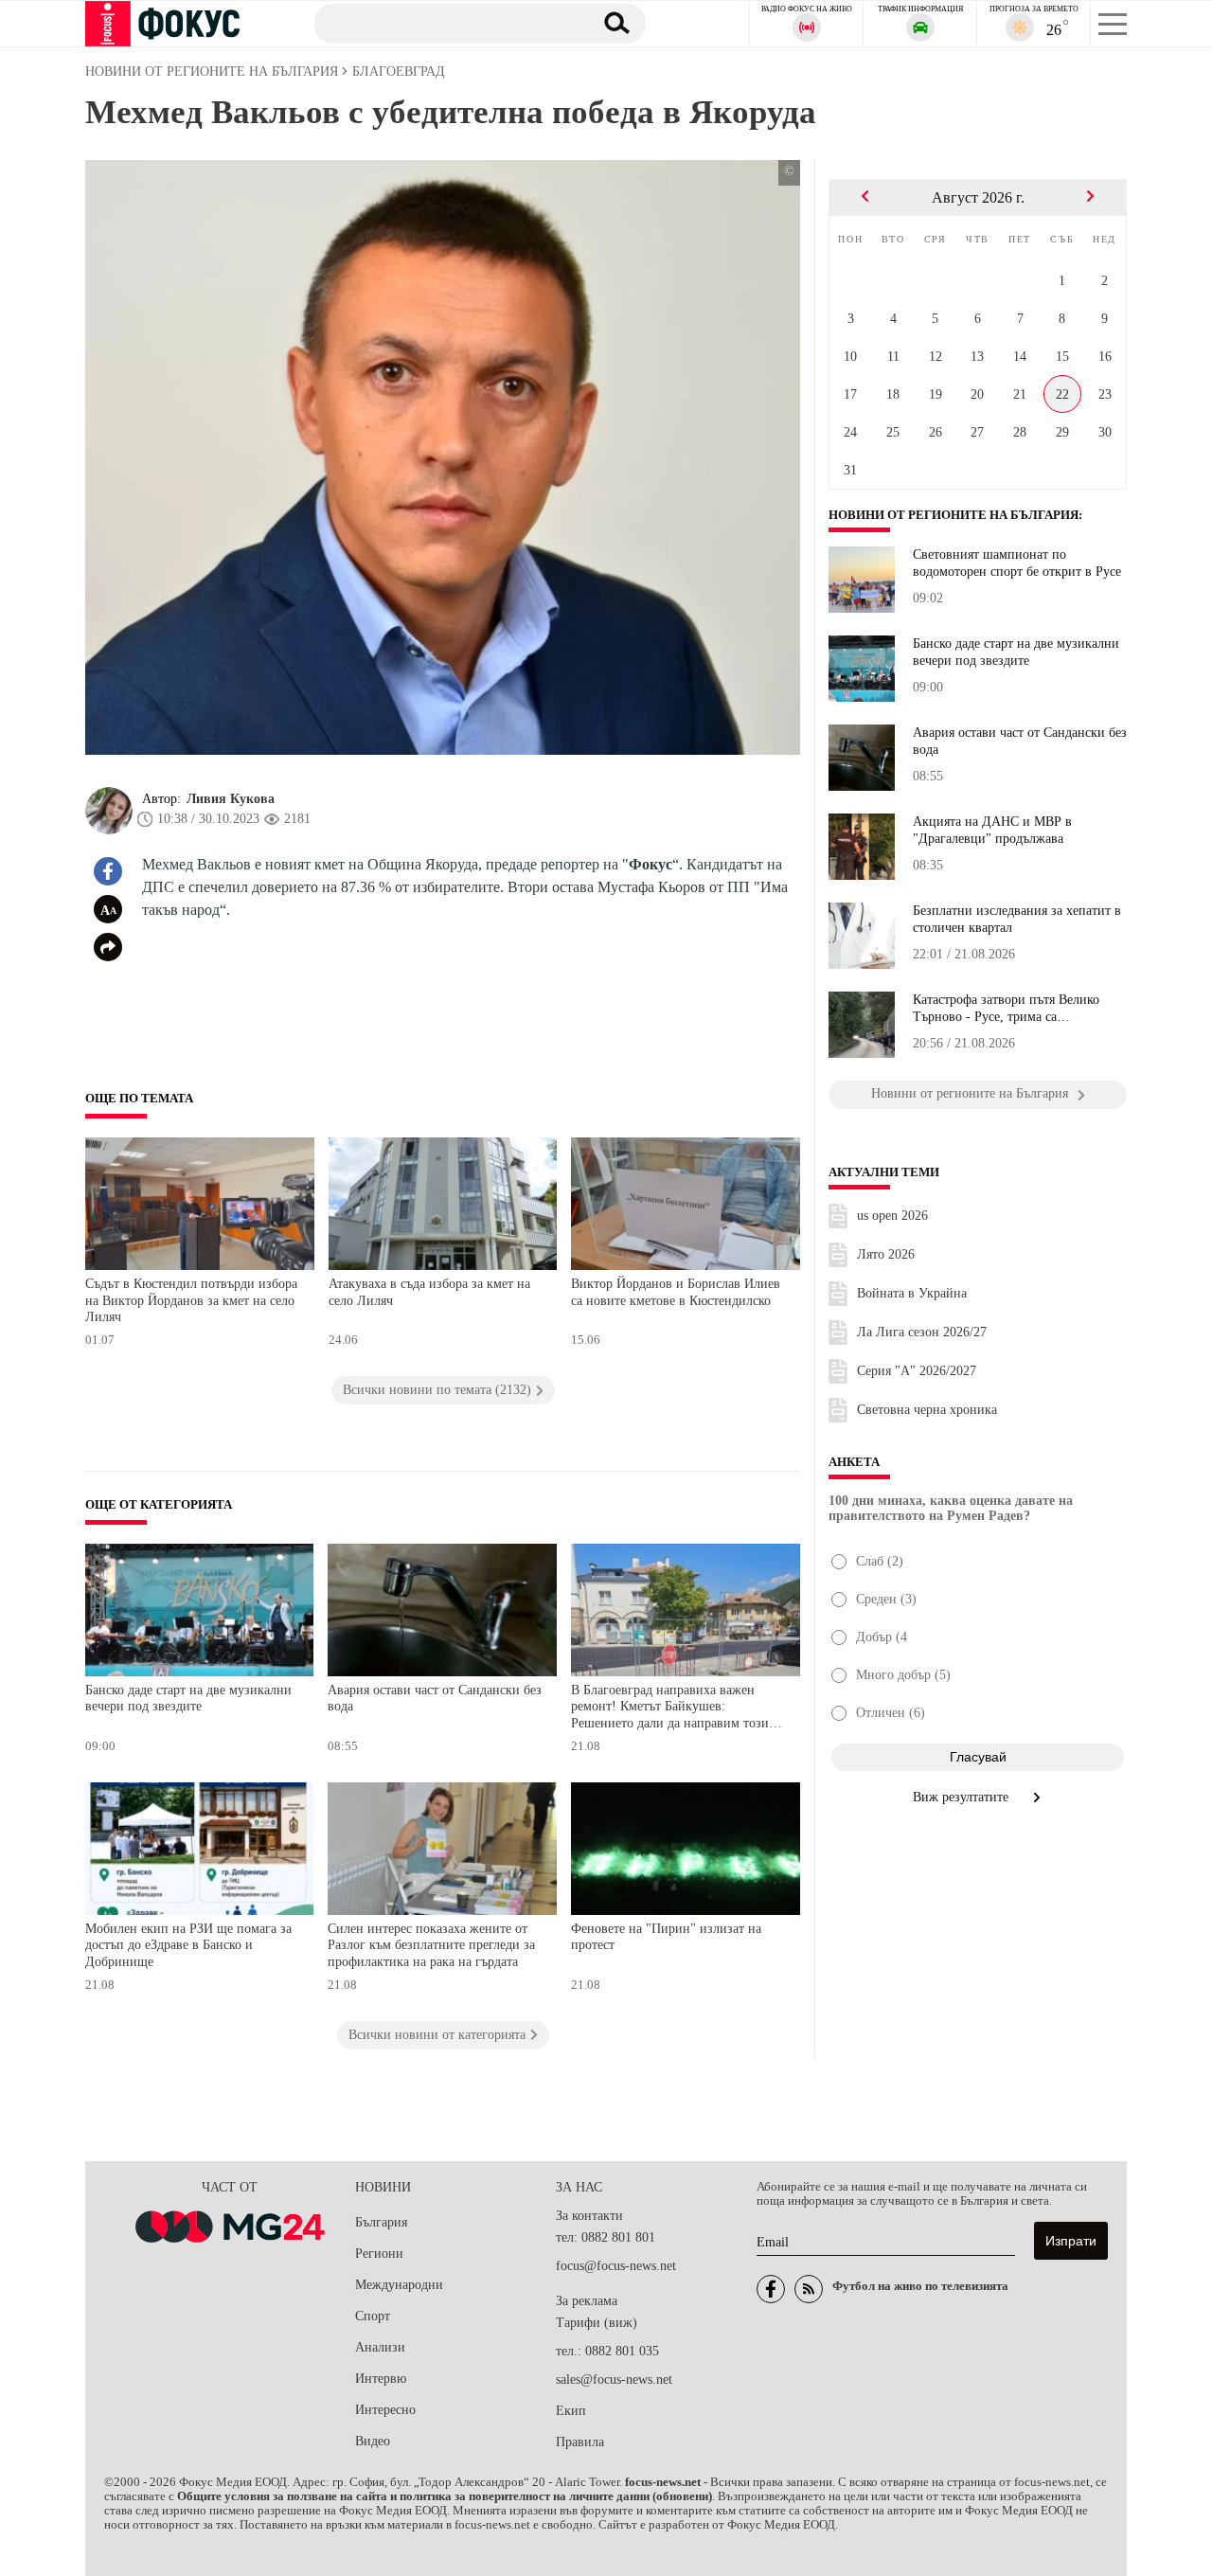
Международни (399, 2285)
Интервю (381, 2379)
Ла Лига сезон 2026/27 (922, 1332)
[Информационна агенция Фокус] (771, 2289)
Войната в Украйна (912, 1293)
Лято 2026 (886, 1254)
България (381, 2222)
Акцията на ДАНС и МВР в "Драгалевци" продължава (992, 830)
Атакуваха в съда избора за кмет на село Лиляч (429, 1292)
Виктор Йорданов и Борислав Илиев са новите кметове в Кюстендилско (676, 1292)
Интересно (385, 2410)
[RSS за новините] (809, 2289)
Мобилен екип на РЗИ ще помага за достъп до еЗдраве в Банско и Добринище (188, 1945)
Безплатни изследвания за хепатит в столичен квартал (1017, 919)
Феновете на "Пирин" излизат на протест (666, 1937)
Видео (373, 2441)
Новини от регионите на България (954, 515)
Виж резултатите (962, 1797)
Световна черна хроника (927, 1410)
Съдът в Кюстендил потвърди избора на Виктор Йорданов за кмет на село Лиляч (191, 1300)
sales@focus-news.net (614, 2379)
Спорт (373, 2316)
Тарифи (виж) (597, 2323)
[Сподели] (108, 947)
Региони (379, 2254)
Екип (571, 2411)
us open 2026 (892, 1216)
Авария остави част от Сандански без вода (435, 1699)
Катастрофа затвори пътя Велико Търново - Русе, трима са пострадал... (1006, 1009)
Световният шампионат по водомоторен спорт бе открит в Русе (1017, 563)
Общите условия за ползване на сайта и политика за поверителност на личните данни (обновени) (445, 2496)
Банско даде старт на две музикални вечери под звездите (188, 1699)
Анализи (380, 2347)
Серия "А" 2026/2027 (917, 1371)
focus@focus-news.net (616, 2266)
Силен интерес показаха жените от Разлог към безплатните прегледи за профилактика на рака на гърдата (431, 1945)
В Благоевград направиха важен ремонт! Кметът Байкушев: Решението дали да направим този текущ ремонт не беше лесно (670, 1709)
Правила (580, 2442)
